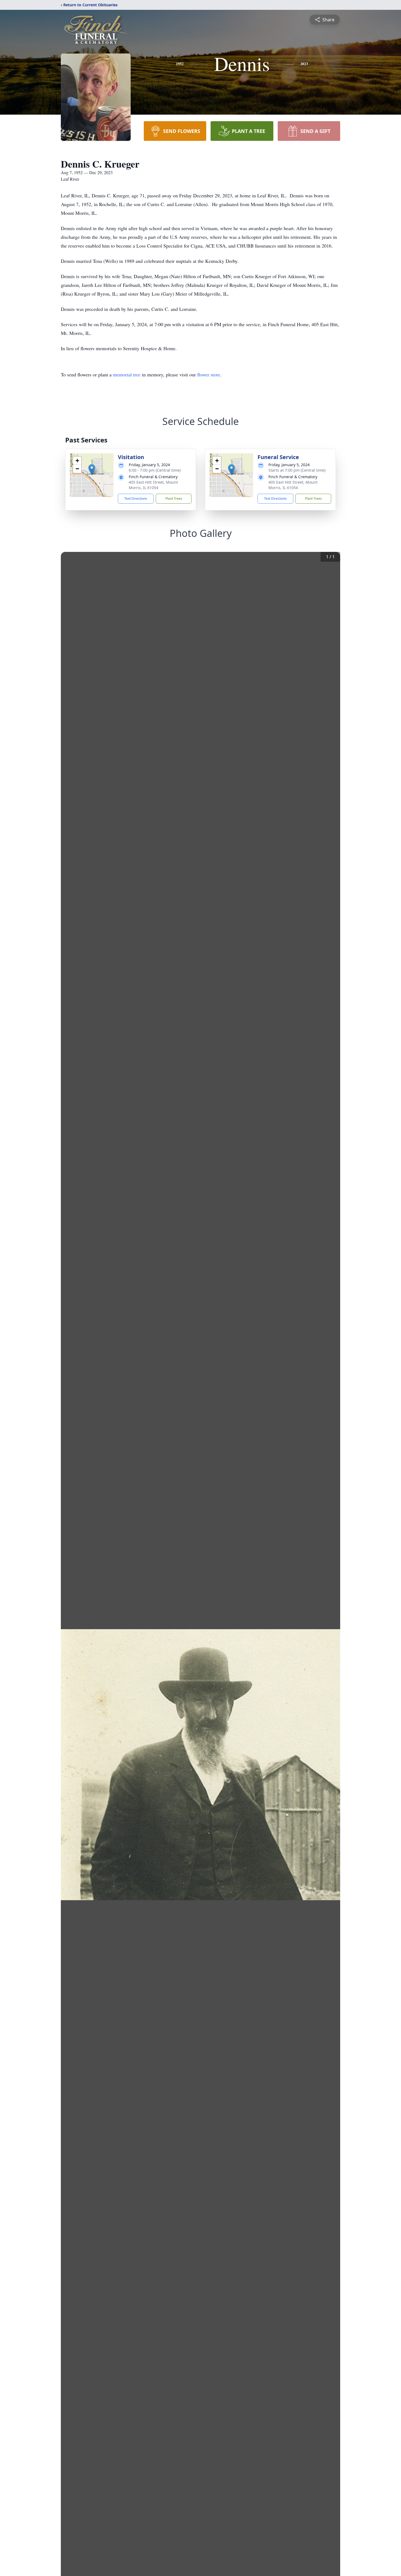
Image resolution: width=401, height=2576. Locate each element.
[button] (92, 470)
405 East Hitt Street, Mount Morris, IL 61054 (153, 485)
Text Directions (136, 499)
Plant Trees (174, 499)
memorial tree (127, 374)
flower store (209, 374)
